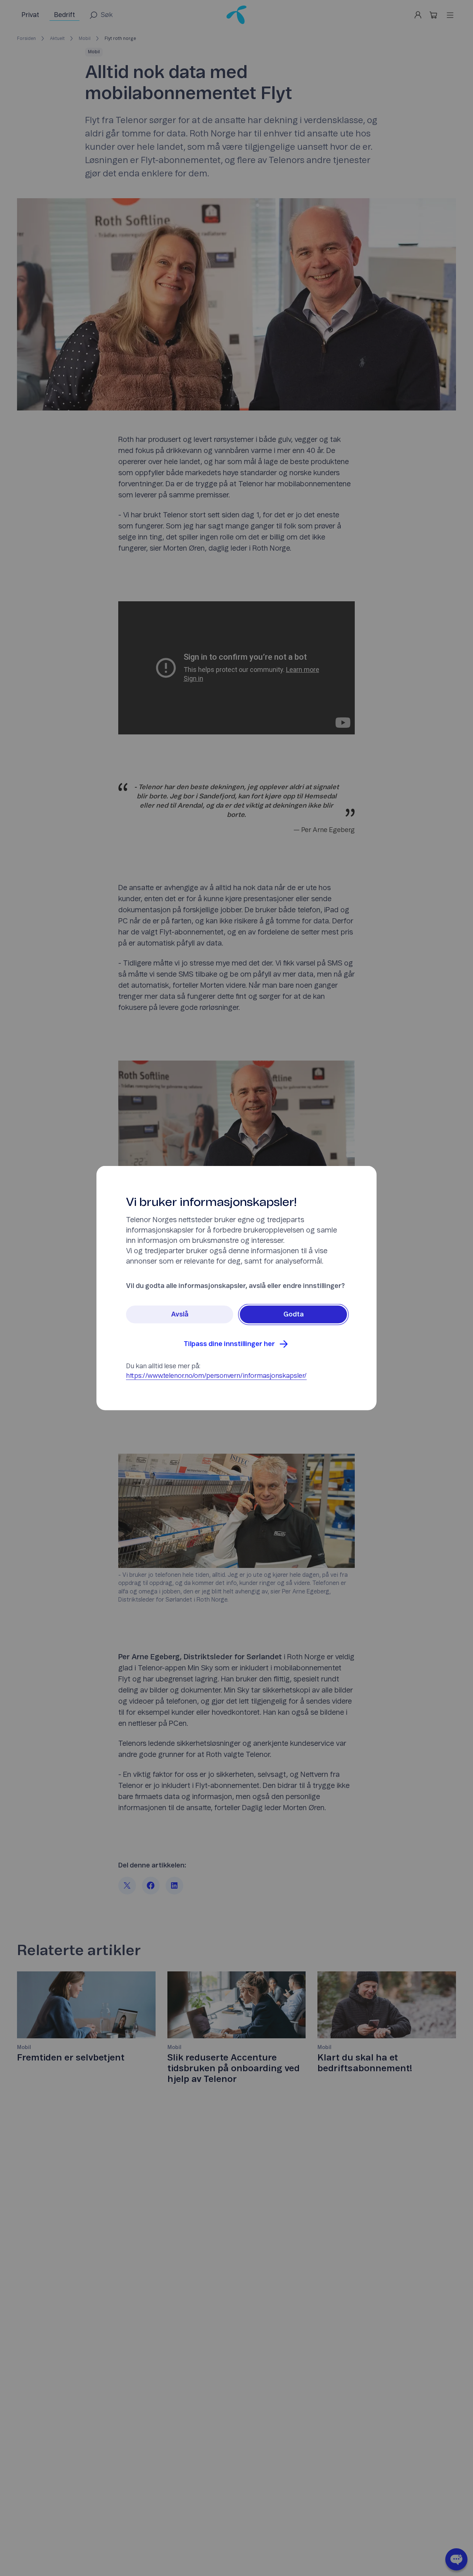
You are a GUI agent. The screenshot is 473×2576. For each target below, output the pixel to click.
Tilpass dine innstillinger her (229, 1344)
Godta (294, 1315)
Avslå (180, 1315)
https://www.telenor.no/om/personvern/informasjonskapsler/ (216, 1376)
